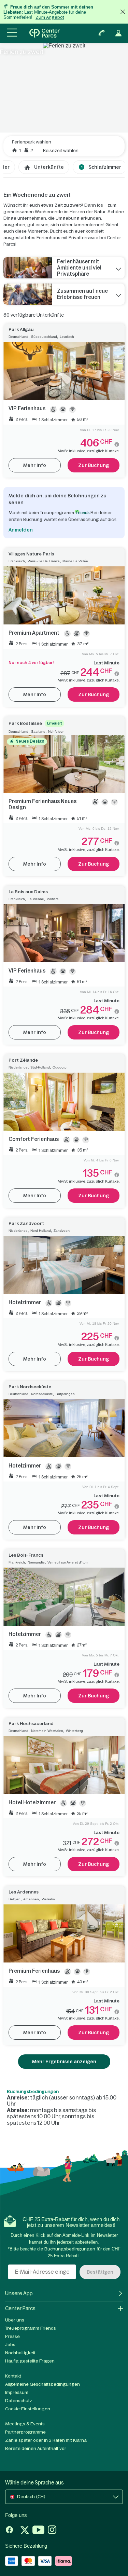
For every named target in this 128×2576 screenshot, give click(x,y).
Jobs (10, 2345)
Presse (12, 2336)
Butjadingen (65, 1394)
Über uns (15, 2320)
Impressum (17, 2392)
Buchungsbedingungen (33, 2092)
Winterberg (74, 1731)
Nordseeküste (42, 1394)
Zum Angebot (50, 17)
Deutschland (18, 337)
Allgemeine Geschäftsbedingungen (42, 2384)
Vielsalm (48, 1899)
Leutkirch (67, 337)
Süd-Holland (40, 1067)
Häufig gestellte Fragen (30, 2361)
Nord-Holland (41, 1231)
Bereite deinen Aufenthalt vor (36, 2448)
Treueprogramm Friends (31, 2328)
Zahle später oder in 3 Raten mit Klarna (46, 2440)
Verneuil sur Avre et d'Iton (68, 1562)
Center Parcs (20, 2308)
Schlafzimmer (101, 167)
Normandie (36, 1562)
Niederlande (18, 1067)
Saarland (38, 732)
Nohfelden (56, 732)
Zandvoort (62, 1231)
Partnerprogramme (25, 2432)
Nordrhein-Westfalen (47, 1731)
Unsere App (19, 2293)
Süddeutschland (44, 337)
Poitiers (53, 899)
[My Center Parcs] (118, 33)
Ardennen (31, 1899)
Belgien (15, 1899)
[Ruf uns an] (102, 33)
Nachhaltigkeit (20, 2353)
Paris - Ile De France (44, 561)
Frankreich (17, 561)
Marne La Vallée (75, 561)
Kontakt (13, 2376)
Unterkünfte (49, 167)
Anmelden (21, 530)
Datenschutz (19, 2401)
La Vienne (36, 899)
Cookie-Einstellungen (28, 2409)
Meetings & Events (25, 2424)
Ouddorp (60, 1067)
